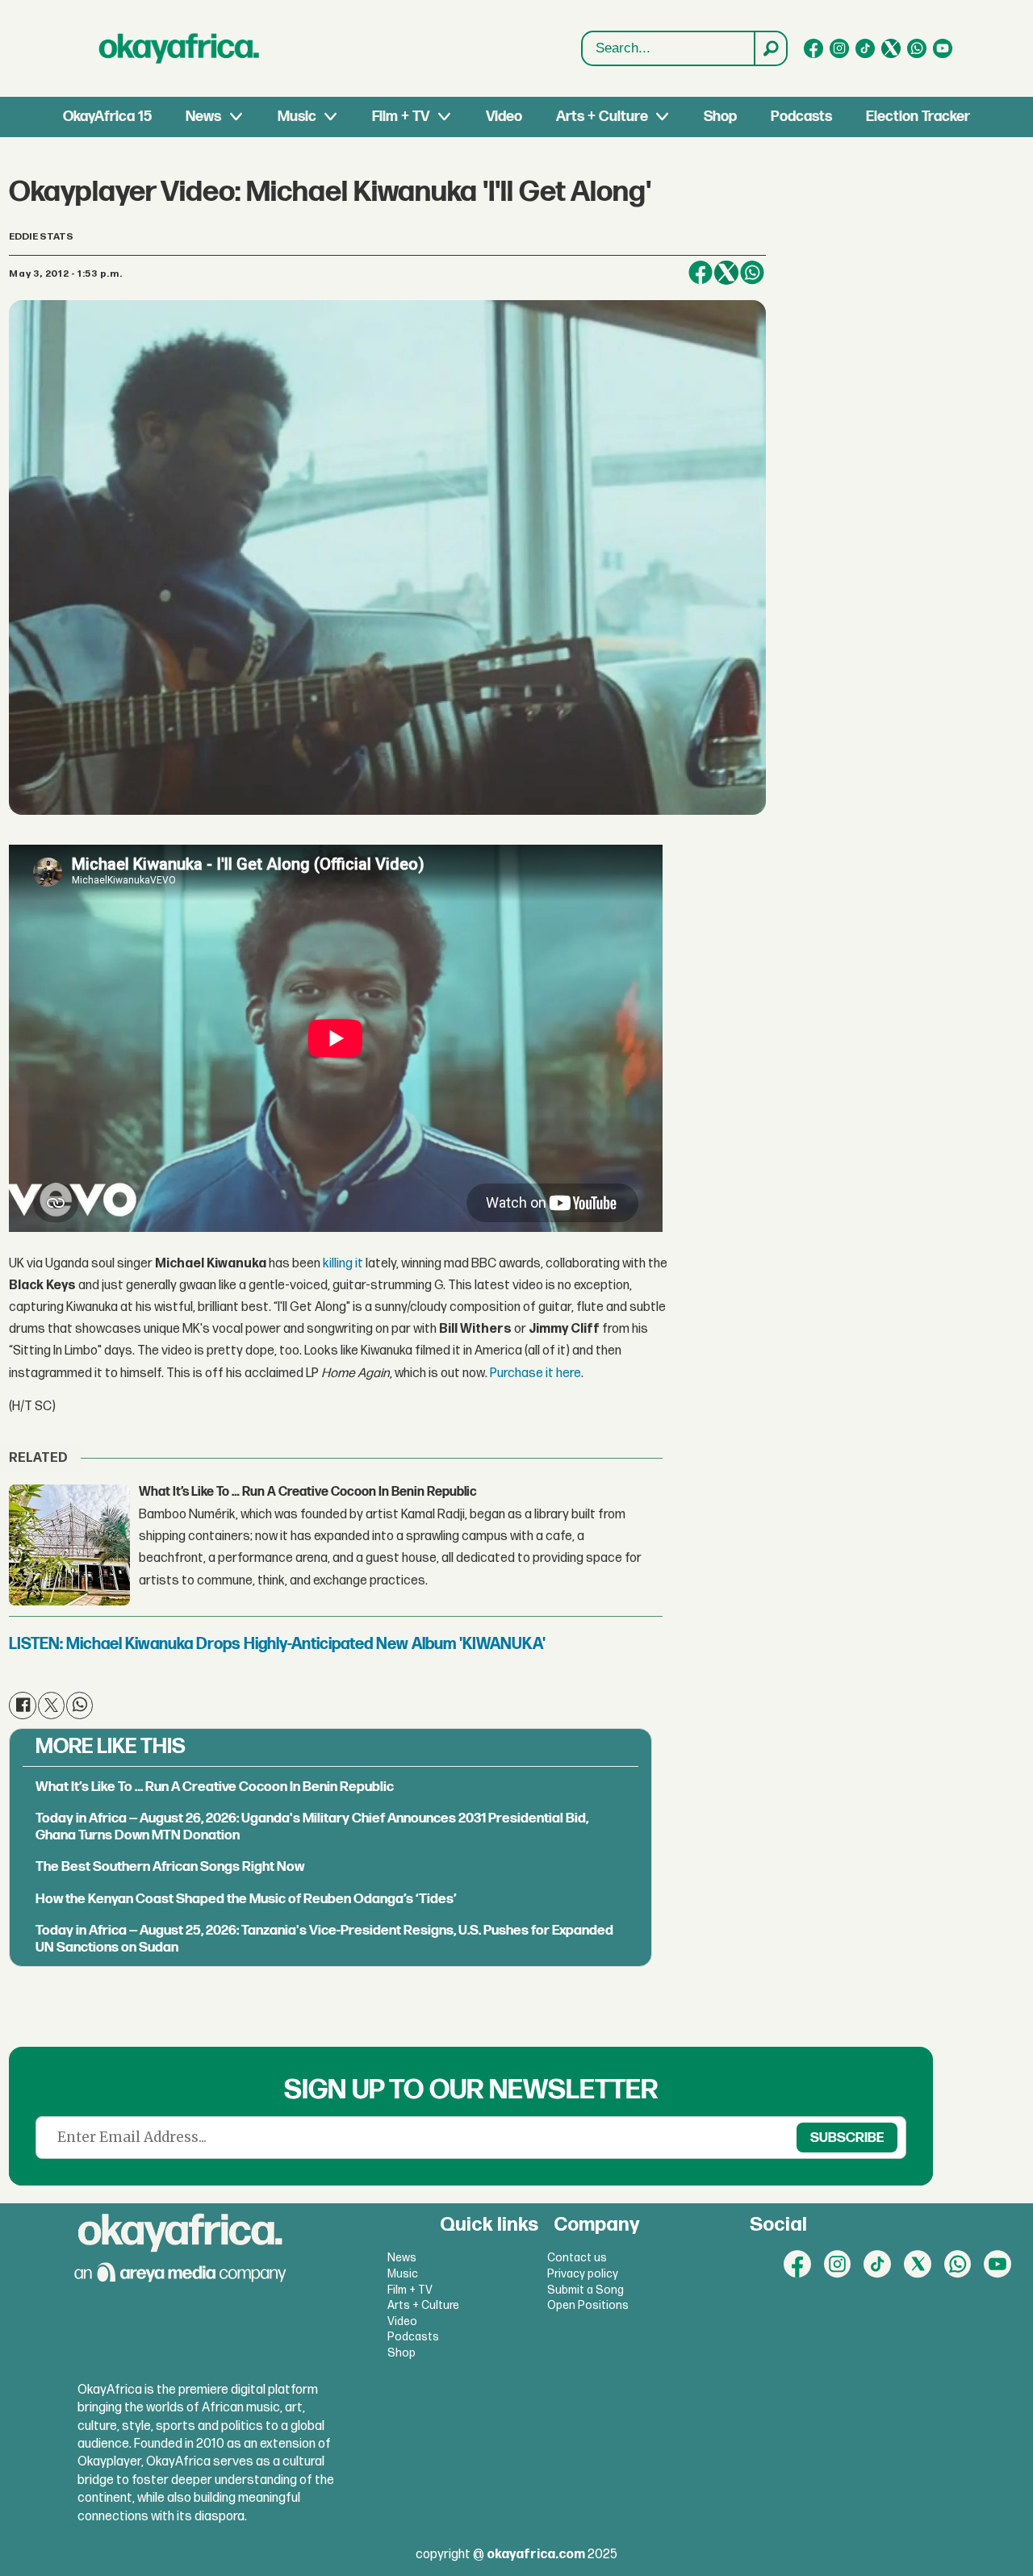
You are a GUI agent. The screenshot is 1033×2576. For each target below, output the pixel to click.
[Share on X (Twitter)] (726, 273)
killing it (343, 1264)
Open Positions (588, 2305)
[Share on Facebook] (701, 273)
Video (504, 117)
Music (297, 117)
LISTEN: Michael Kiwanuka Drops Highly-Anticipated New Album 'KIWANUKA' (277, 1644)
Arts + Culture (602, 117)
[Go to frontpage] (179, 48)
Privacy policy (583, 2274)
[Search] (770, 48)
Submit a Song (586, 2290)
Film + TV (401, 117)
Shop (720, 117)
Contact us (577, 2258)
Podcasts (801, 117)
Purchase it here (535, 1374)
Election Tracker (918, 117)
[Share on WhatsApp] (752, 273)
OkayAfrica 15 (107, 117)
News (203, 117)
